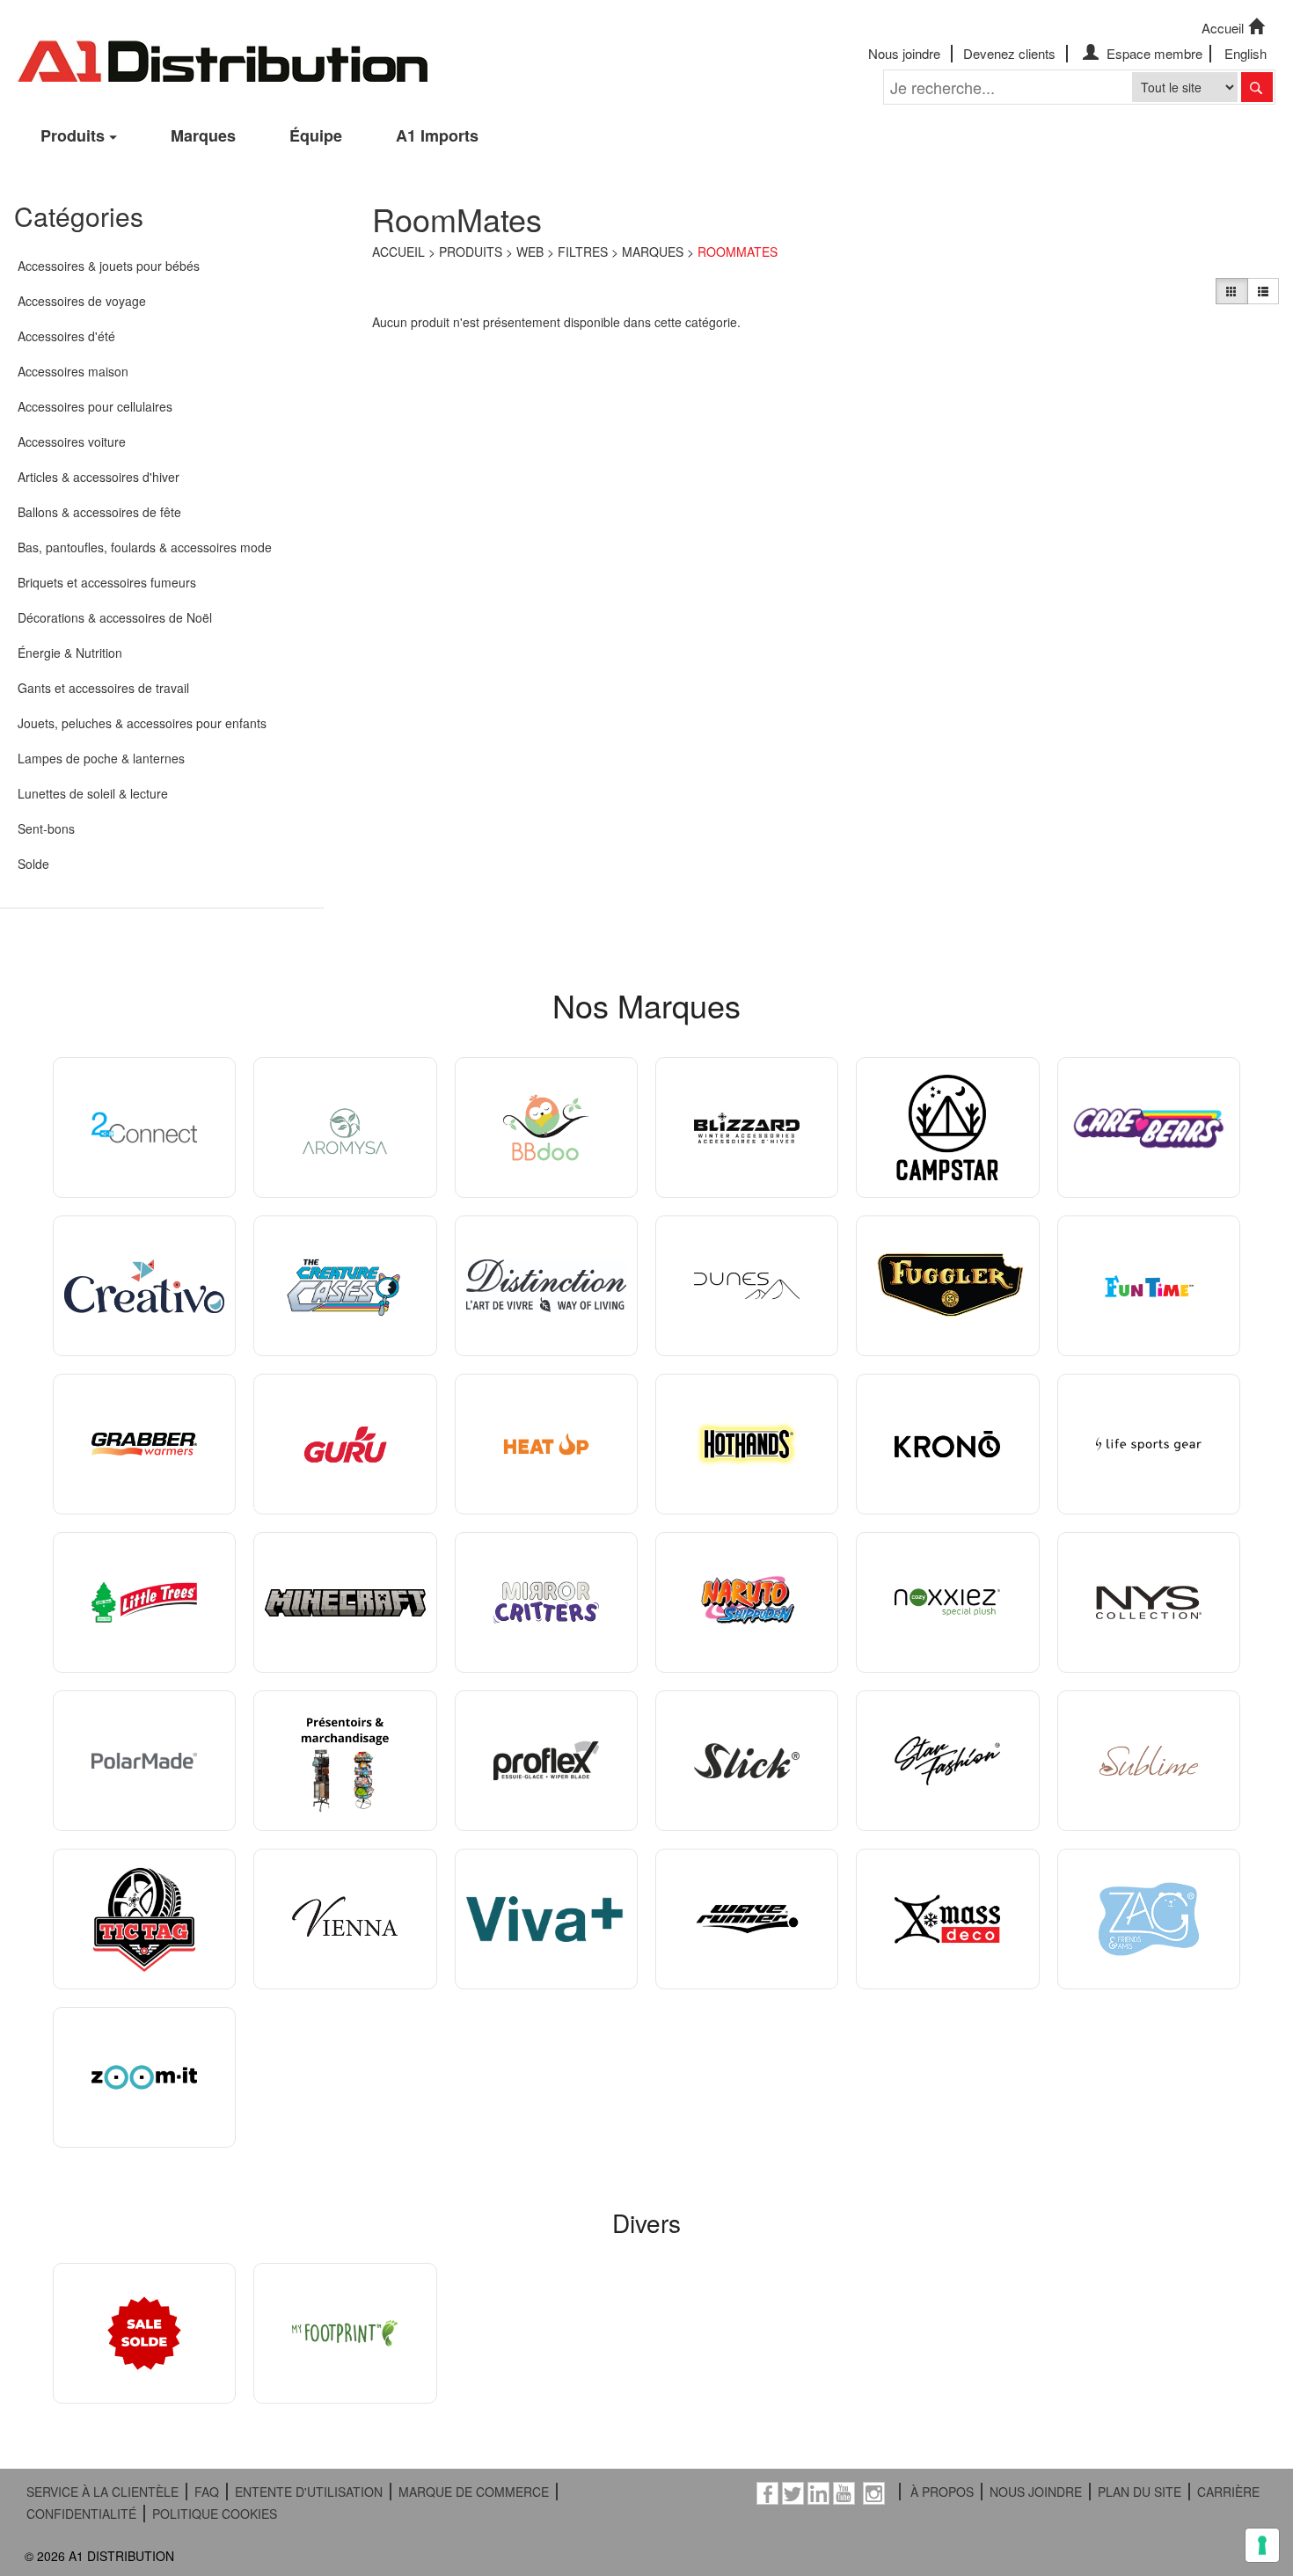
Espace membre (1153, 53)
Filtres (583, 252)
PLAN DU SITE (1140, 2492)
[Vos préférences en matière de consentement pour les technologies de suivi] (1262, 2545)
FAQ (207, 2492)
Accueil (1223, 28)
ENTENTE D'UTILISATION (309, 2492)
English (1246, 53)
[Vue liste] (1263, 291)
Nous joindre (904, 53)
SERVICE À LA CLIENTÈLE (102, 2492)
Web (530, 252)
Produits (73, 135)
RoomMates (738, 252)
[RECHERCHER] (1257, 87)
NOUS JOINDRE (1036, 2492)
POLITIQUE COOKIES (215, 2514)
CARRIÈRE (1228, 2492)
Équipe (316, 135)
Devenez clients (1009, 53)
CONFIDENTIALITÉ (81, 2514)
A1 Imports (437, 135)
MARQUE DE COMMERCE (474, 2492)
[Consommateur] (1231, 291)
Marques (203, 135)
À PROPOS (942, 2492)
